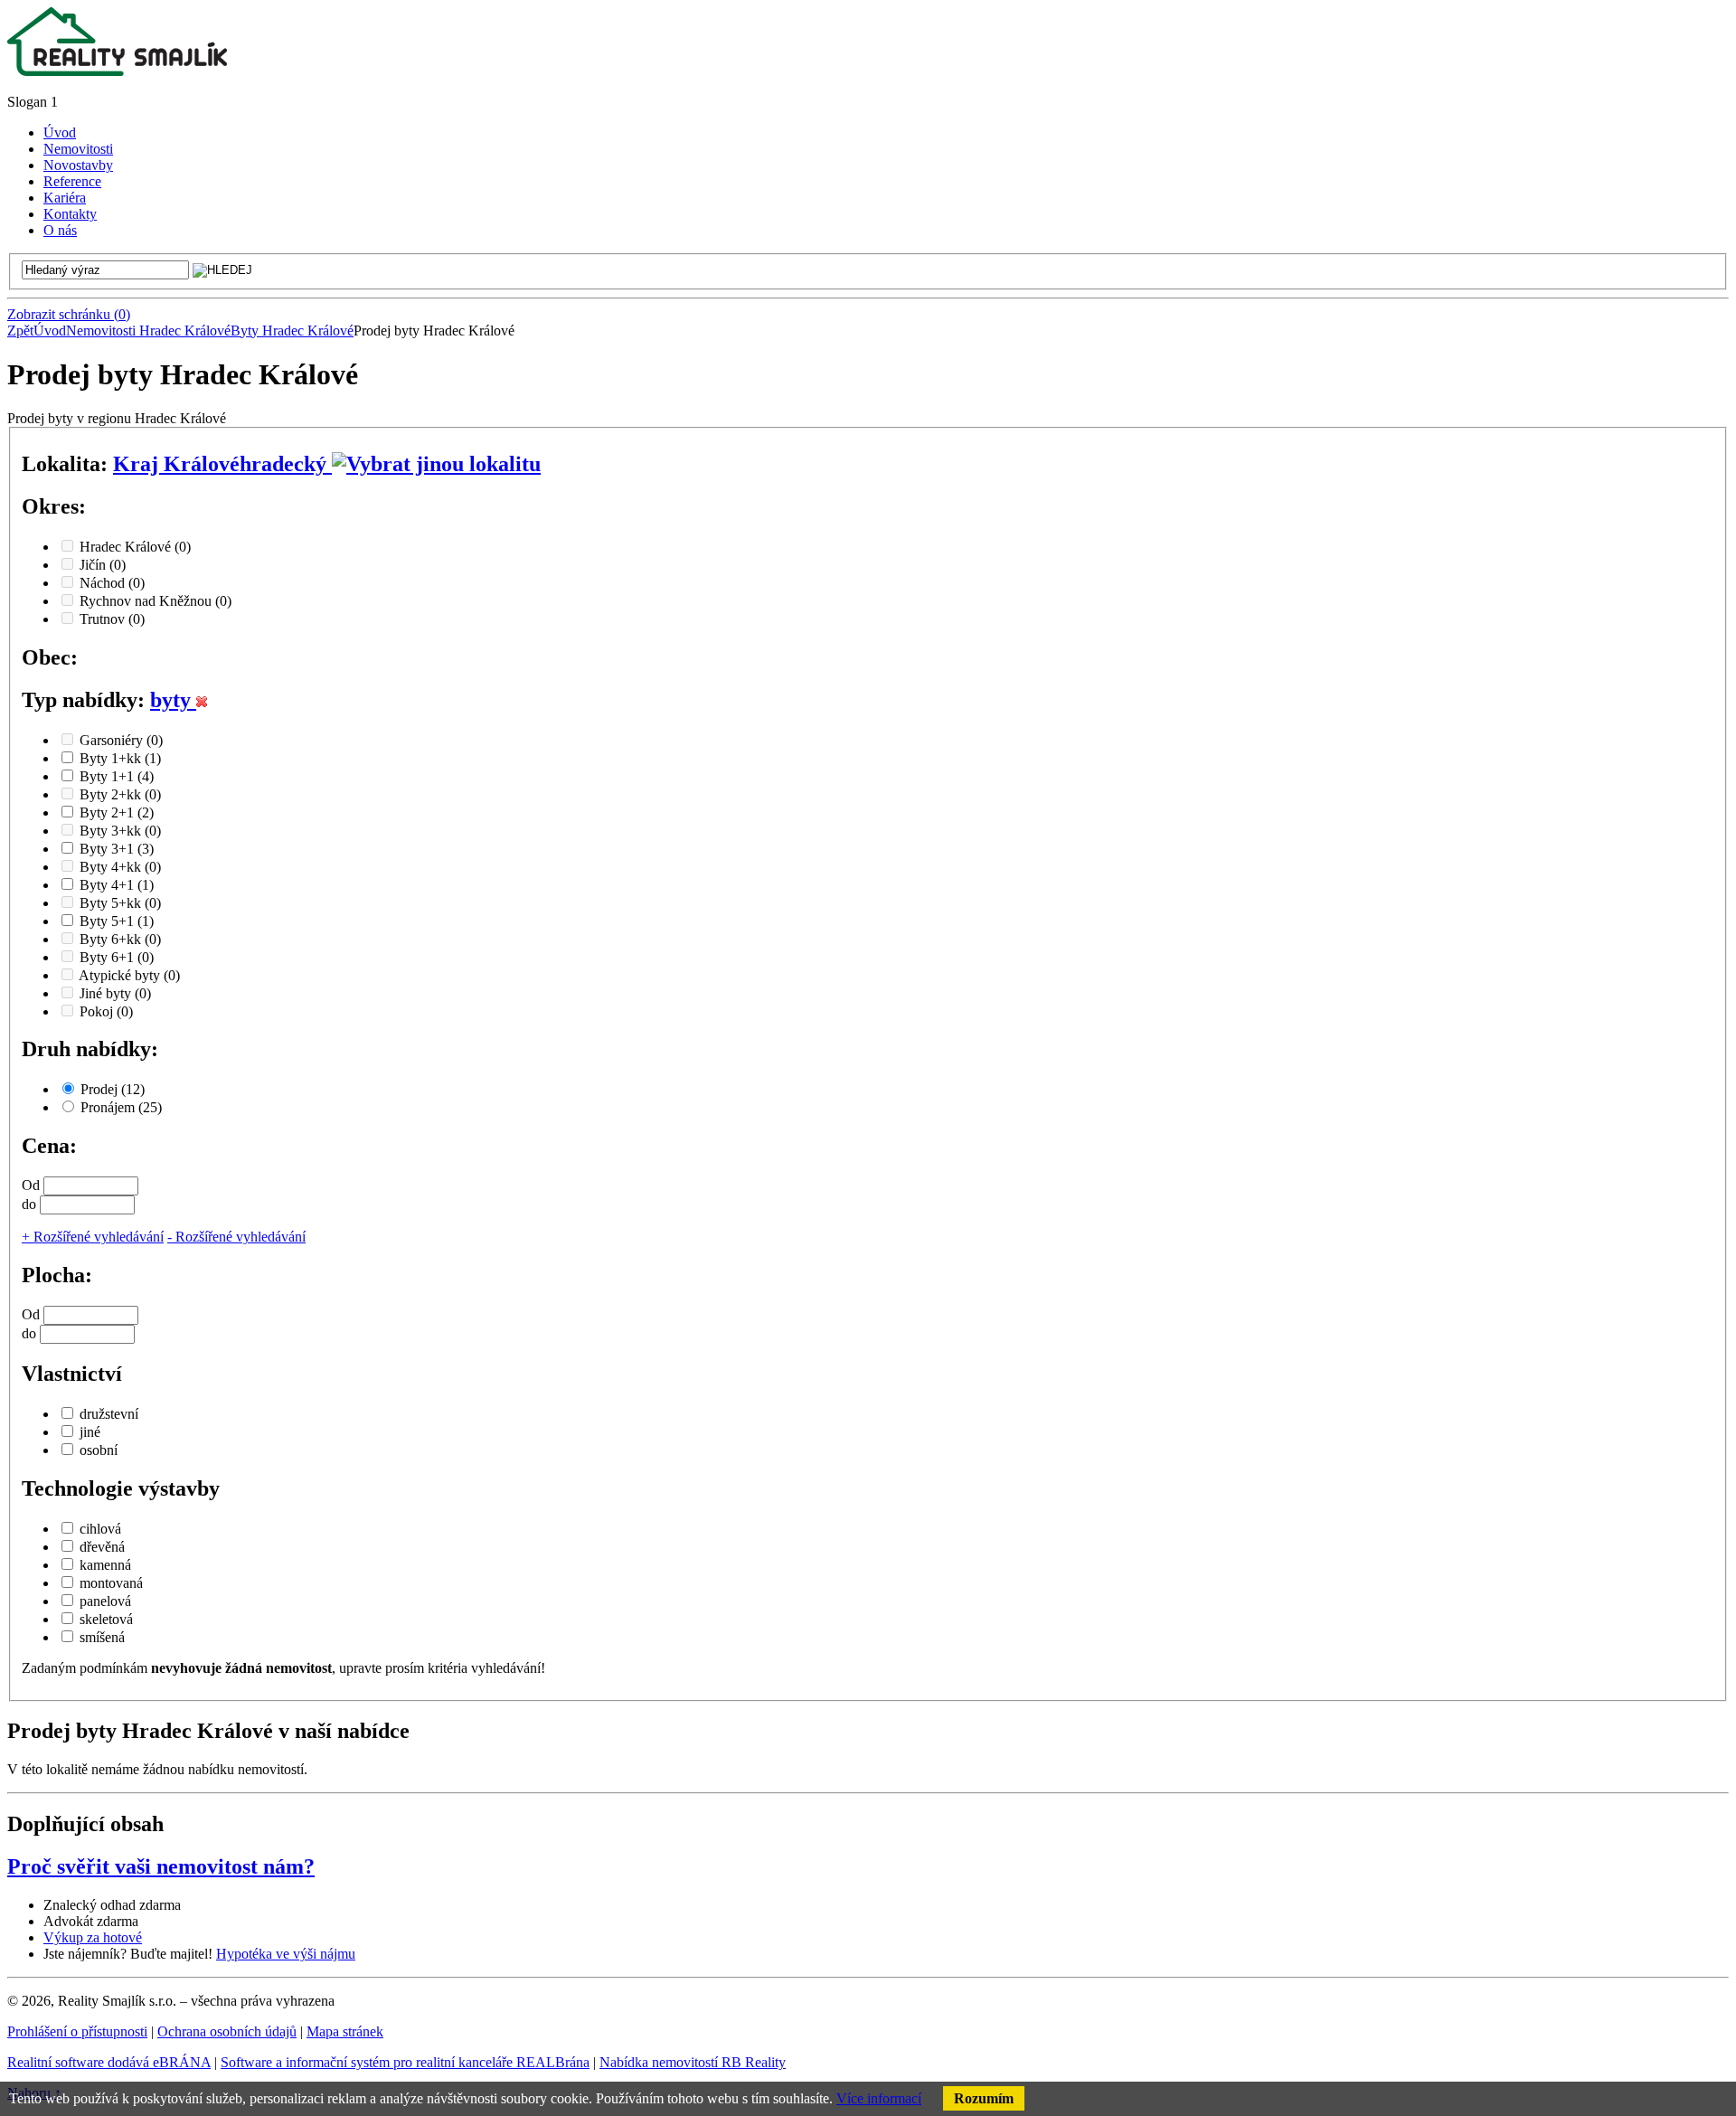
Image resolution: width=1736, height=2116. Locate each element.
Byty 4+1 (117, 885)
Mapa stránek (345, 2031)
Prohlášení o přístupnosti (77, 2031)
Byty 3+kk (120, 831)
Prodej (113, 1089)
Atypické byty (129, 975)
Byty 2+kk (120, 794)
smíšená (102, 1637)
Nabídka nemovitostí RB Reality (693, 2062)
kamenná (105, 1565)
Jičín (103, 565)
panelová (105, 1601)
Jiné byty (115, 993)
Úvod (50, 331)
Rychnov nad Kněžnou (156, 601)
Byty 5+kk (120, 903)
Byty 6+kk (120, 939)
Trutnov (112, 619)
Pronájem (121, 1107)
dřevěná (102, 1547)
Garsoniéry (121, 740)
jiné (90, 1432)
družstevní (109, 1414)
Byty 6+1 (117, 957)
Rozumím (984, 2098)
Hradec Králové (135, 547)
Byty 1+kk (120, 758)
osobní (99, 1450)
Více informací (879, 2098)
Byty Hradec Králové (292, 331)
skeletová (106, 1619)
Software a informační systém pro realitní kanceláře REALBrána (405, 2062)
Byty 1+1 (117, 776)
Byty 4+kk (120, 867)
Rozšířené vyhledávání (93, 1237)
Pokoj (106, 1011)
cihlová (100, 1529)
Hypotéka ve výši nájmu (286, 1954)
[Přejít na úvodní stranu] (117, 71)
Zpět (20, 331)
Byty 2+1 (117, 812)
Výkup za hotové (93, 1937)
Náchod (112, 583)
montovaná (111, 1583)
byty (173, 700)
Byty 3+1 (117, 849)
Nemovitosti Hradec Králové (148, 331)
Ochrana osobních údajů (227, 2031)
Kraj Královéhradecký (222, 464)
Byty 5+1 (117, 921)
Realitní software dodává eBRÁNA (109, 2062)
